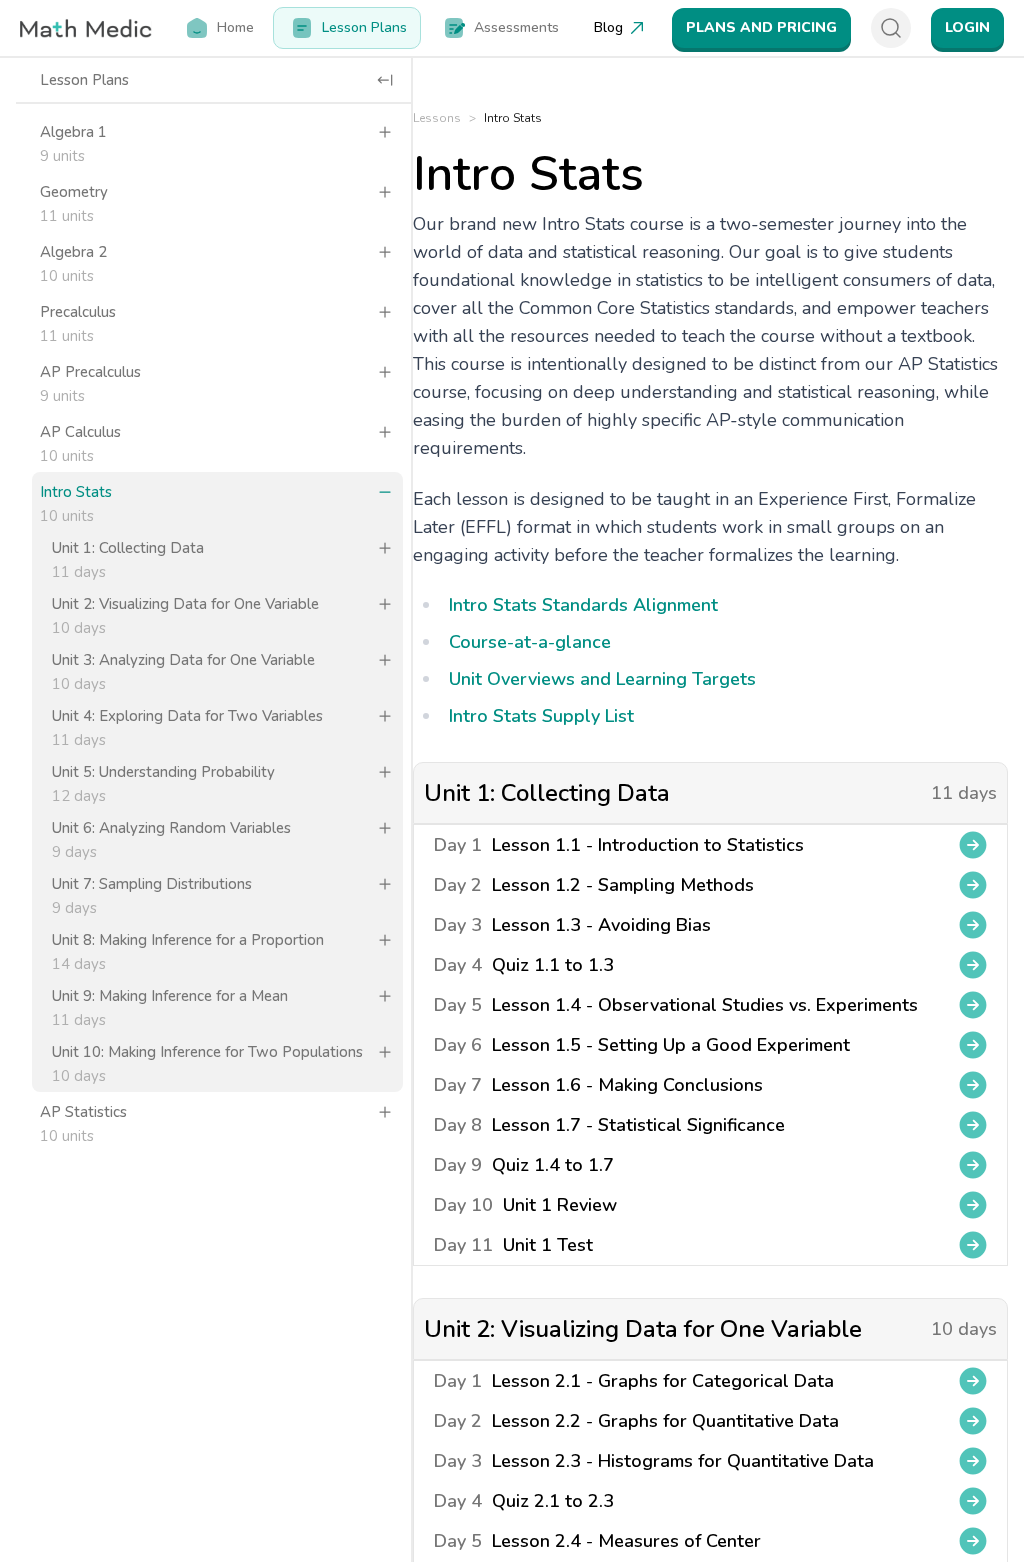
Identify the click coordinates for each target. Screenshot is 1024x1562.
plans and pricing (761, 27)
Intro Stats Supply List (541, 716)
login (967, 27)
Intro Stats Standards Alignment (583, 605)
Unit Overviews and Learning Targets (602, 679)
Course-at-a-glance (530, 642)
